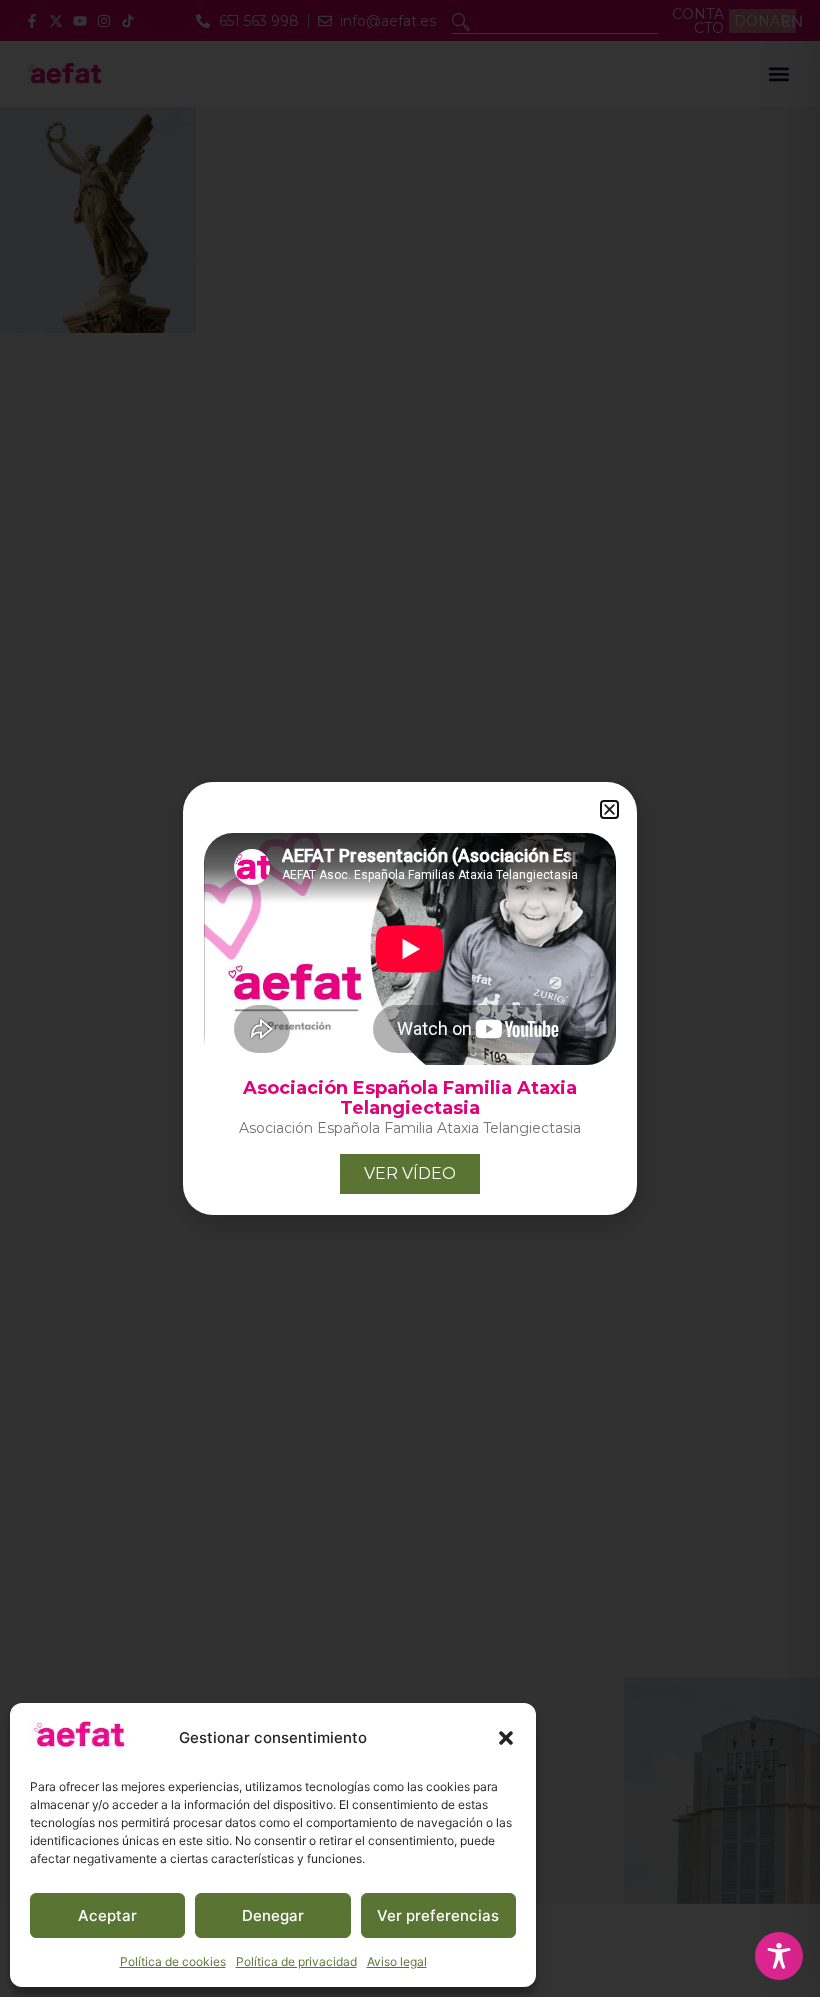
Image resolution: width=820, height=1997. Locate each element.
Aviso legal (397, 1961)
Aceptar (107, 1915)
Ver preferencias (438, 1915)
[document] (410, 998)
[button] (506, 1738)
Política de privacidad (296, 1961)
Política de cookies (173, 1961)
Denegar (273, 1915)
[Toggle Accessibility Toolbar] (779, 1956)
